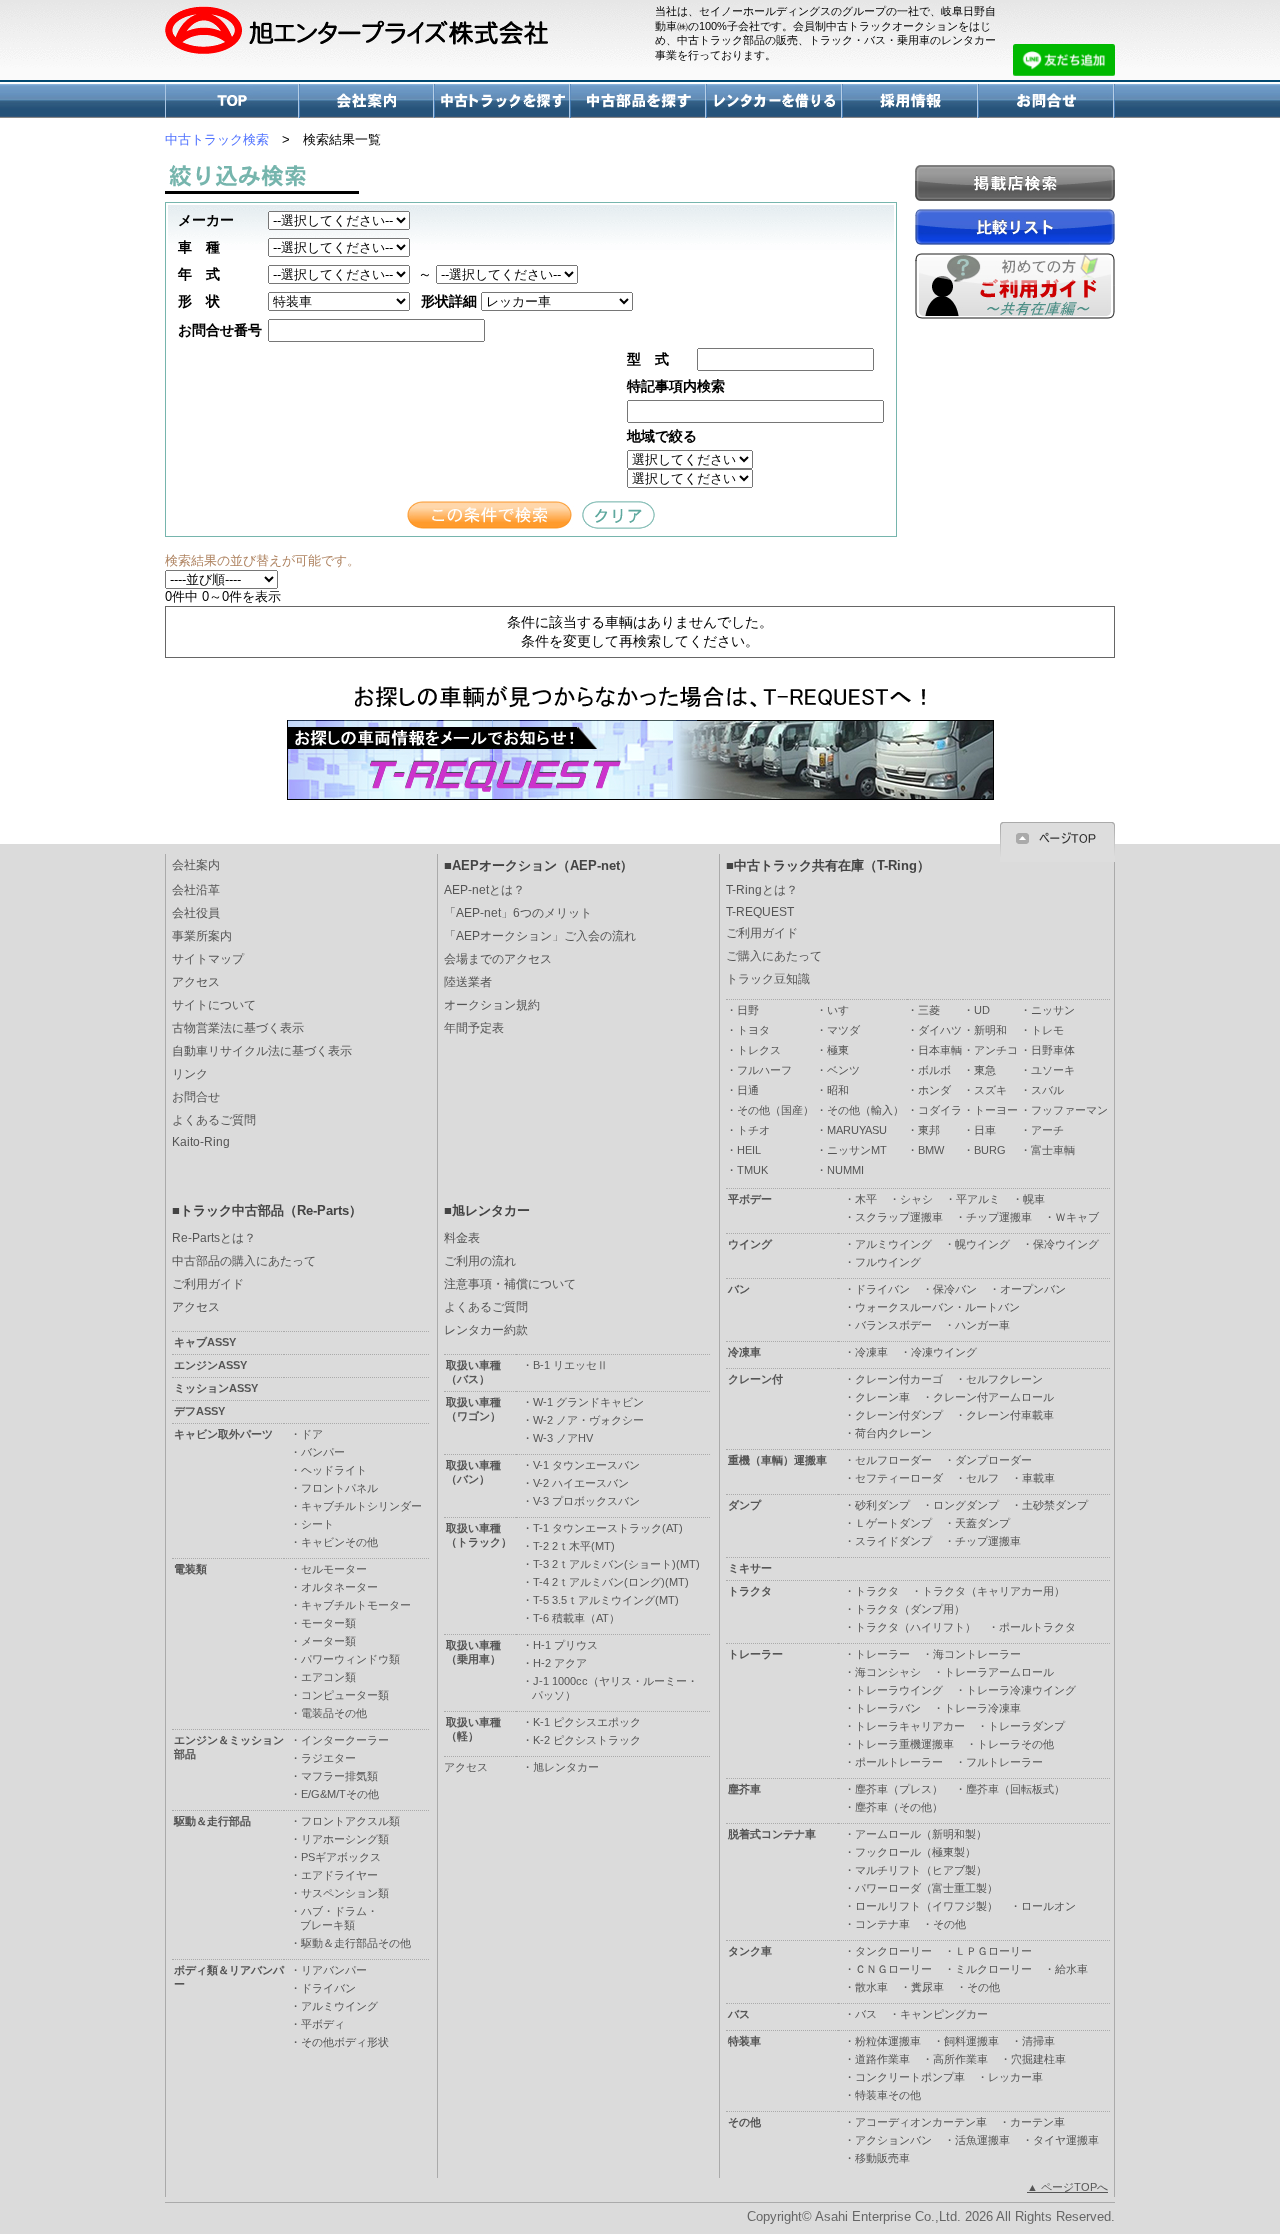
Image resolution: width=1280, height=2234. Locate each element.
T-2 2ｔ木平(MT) (574, 1546)
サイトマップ (208, 959)
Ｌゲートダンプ (893, 1523)
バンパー (323, 1452)
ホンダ (934, 1090)
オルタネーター (339, 1587)
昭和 (838, 1090)
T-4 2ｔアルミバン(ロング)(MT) (611, 1582)
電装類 (190, 1569)
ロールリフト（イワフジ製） (926, 1906)
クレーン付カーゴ (899, 1379)
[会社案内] (367, 112)
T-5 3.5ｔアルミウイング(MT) (606, 1600)
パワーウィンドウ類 (350, 1659)
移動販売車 (882, 2158)
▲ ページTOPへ (1067, 2187)
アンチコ (996, 1050)
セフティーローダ (899, 1478)
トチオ (753, 1130)
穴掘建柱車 (1038, 2059)
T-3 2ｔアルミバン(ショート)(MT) (616, 1564)
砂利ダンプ (882, 1505)
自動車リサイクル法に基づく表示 (262, 1051)
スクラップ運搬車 (899, 1217)
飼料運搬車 (971, 2041)
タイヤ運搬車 (1066, 2140)
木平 (866, 1199)
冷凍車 (744, 1352)
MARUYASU (857, 1130)
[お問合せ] (1047, 112)
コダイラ (940, 1110)
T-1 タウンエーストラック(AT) (608, 1528)
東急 (985, 1070)
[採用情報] (911, 112)
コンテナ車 (882, 1924)
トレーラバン (888, 1708)
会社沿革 (196, 890)
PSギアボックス (341, 1857)
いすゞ (843, 1010)
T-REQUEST (760, 912)
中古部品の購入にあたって (244, 1261)
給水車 (1071, 1969)
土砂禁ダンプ (1055, 1505)
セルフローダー (893, 1460)
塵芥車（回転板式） (1015, 1789)
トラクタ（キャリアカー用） (993, 1591)
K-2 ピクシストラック (587, 1740)
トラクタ (750, 1591)
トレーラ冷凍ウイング (1021, 1690)
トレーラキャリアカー (910, 1726)
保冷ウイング (1066, 1244)
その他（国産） (775, 1110)
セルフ (982, 1478)
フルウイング (888, 1262)
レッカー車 (1015, 2077)
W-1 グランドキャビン (588, 1402)
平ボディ (323, 2024)
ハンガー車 (982, 1325)
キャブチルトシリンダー (361, 1506)
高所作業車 (960, 2059)
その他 (949, 1924)
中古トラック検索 (217, 139)
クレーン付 (755, 1379)
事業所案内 (202, 936)
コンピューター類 (345, 1695)
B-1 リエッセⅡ (570, 1365)
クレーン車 (882, 1397)
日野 (748, 1010)
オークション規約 (492, 1005)
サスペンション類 (345, 1893)
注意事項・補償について (510, 1284)
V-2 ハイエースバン (581, 1483)
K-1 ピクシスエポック (587, 1722)
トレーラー (755, 1654)
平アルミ (978, 1199)
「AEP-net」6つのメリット (518, 913)
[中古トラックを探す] (503, 112)
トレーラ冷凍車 (982, 1708)
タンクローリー (893, 1951)
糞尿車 (927, 1987)
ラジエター (328, 1758)
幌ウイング (982, 1244)
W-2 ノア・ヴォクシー (588, 1420)
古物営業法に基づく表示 (238, 1028)
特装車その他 (888, 2095)
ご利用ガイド (762, 933)
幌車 (1034, 1199)
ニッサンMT (857, 1150)
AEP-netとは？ (484, 890)
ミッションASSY (216, 1388)
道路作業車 (882, 2059)
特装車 (744, 2041)
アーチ (1047, 1130)
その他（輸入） (865, 1110)
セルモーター (334, 1569)
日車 (985, 1130)
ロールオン (1048, 1906)
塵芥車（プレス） (899, 1789)
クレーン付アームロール (993, 1397)
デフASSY (199, 1411)
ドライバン (882, 1289)
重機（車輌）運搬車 (777, 1460)
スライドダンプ (893, 1541)
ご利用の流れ (480, 1261)
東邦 (929, 1130)
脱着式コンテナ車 (772, 1834)
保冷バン (955, 1289)
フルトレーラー (1004, 1762)
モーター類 (328, 1623)
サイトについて (214, 1005)
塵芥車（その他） (899, 1807)
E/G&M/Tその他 (340, 1794)
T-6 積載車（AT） (576, 1618)
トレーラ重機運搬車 (904, 1744)
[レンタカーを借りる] (775, 112)
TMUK (752, 1170)
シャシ (916, 1199)
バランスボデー (893, 1325)
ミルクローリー (993, 1969)
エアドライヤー (339, 1875)
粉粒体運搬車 (888, 2041)
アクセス (196, 982)
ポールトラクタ (1037, 1627)
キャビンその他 (339, 1542)
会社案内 (196, 865)
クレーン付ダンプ (899, 1415)
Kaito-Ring (201, 1142)
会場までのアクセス (498, 959)
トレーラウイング (899, 1690)
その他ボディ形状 (345, 2042)
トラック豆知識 (768, 979)
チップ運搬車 (999, 1217)
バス (739, 2014)
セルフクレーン (1004, 1379)
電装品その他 (334, 1713)
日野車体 (1053, 1050)
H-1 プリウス (565, 1645)
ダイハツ (940, 1030)
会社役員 (196, 913)
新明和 (990, 1030)
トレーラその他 (1015, 1744)
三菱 (929, 1010)
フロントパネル (339, 1488)
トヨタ (753, 1030)
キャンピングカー (944, 2014)
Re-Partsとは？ (214, 1238)
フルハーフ (764, 1070)
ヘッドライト (334, 1470)
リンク (190, 1074)
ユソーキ (1053, 1070)
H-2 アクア (560, 1663)
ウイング (750, 1244)
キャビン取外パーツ (223, 1434)
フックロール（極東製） (915, 1852)
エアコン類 (328, 1677)
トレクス (759, 1050)
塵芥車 (744, 1789)
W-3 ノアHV (563, 1438)
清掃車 (1038, 2041)
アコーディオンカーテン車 (921, 2122)
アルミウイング (893, 1244)
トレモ (1047, 1030)
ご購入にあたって (774, 956)
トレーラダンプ (1026, 1726)
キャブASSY (205, 1342)
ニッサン (1053, 1010)
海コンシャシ (888, 1672)
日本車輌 (940, 1050)
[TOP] (232, 112)
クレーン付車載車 (1010, 1415)
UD (982, 1010)
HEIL (749, 1150)
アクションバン (893, 2140)
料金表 (462, 1238)
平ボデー (750, 1199)
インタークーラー (345, 1740)
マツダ (843, 1030)
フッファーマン (1069, 1110)
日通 (748, 1090)
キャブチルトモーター (356, 1605)
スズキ (990, 1090)
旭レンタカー (566, 1767)
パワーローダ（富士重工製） (926, 1888)
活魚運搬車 (982, 2140)
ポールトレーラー (899, 1762)
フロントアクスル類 (350, 1821)
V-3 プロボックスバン (586, 1501)
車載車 (1038, 1478)
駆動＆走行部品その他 (356, 1943)
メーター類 (328, 1641)
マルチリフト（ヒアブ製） (921, 1870)
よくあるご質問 (214, 1120)
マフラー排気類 (339, 1776)
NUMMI (845, 1170)
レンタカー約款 (486, 1330)
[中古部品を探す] (639, 112)
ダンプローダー (993, 1460)
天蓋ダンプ (982, 1523)
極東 (838, 1050)
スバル (1047, 1090)
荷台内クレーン (893, 1433)
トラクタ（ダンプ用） (910, 1609)
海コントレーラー (977, 1654)
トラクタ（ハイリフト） (915, 1627)
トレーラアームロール (999, 1672)
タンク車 (750, 1951)
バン (739, 1289)
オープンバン (1033, 1289)
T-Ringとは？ (762, 890)
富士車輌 (1053, 1150)
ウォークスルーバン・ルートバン (937, 1307)
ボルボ (934, 1070)
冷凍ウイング (944, 1352)
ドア (312, 1434)
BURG (990, 1150)
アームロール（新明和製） (921, 1834)
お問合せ (196, 1097)
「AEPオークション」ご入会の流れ (540, 936)
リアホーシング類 (345, 1839)
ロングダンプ (966, 1505)
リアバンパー (334, 1970)
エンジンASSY (210, 1365)
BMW (931, 1150)
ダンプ (744, 1505)
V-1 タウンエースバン (586, 1465)
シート (317, 1524)
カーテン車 (1037, 2122)
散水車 (871, 1987)
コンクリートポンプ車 (910, 2077)
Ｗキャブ (1077, 1217)
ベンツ (843, 1070)
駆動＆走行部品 (212, 1821)
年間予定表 (474, 1028)
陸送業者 (468, 982)
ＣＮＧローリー (893, 1969)
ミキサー (750, 1568)
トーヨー (996, 1110)
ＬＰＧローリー (993, 1951)
